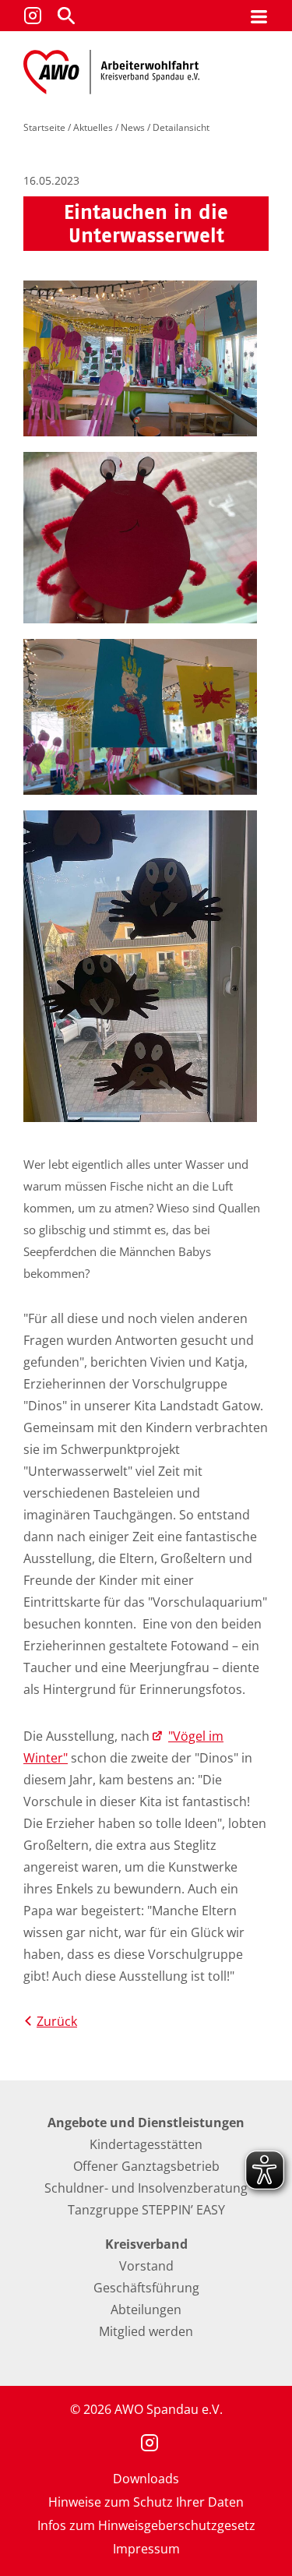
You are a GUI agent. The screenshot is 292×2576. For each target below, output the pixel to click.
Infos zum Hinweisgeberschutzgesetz (146, 2525)
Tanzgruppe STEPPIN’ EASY (146, 2210)
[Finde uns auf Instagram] (33, 16)
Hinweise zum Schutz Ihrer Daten (146, 2502)
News (133, 127)
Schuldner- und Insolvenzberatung (146, 2188)
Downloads (146, 2479)
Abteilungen (146, 2310)
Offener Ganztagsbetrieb (146, 2166)
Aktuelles (93, 127)
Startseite (44, 127)
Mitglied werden (146, 2331)
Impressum (146, 2549)
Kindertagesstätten (146, 2144)
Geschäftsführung (146, 2288)
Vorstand (146, 2266)
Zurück (57, 2021)
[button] (66, 16)
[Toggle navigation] (259, 16)
